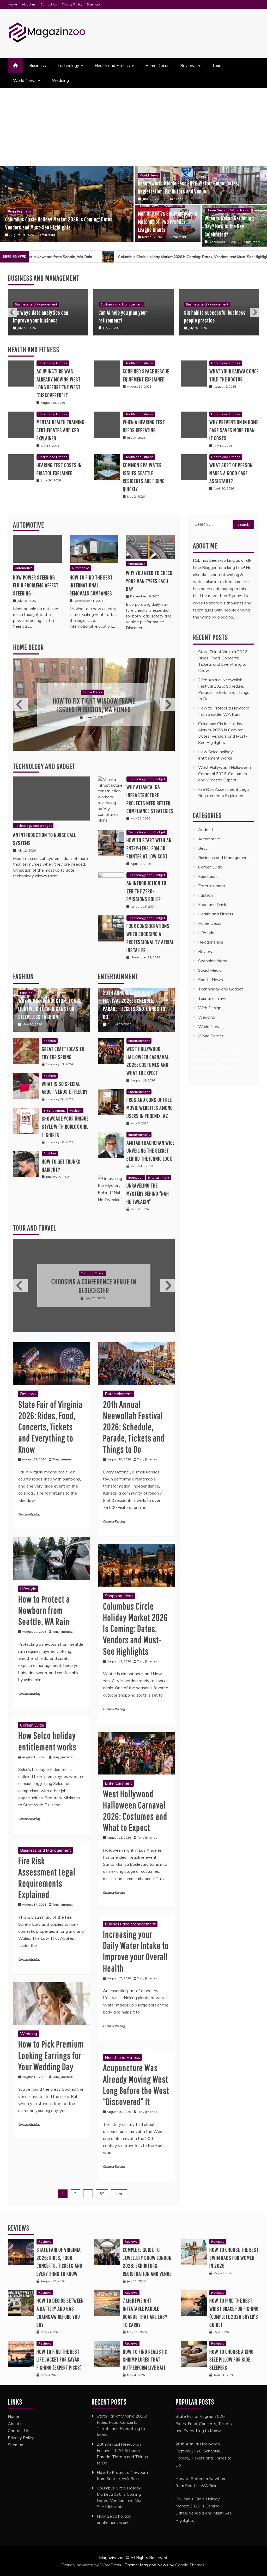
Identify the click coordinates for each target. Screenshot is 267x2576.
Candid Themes (190, 2564)
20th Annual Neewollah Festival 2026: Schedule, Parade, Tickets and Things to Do (134, 1426)
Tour (216, 65)
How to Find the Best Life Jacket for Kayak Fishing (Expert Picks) (59, 2359)
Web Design (210, 1008)
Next (254, 312)
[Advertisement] (133, 127)
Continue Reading (29, 1514)
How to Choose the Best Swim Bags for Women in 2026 (234, 2257)
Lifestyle (28, 1588)
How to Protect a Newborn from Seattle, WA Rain (44, 1609)
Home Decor (157, 65)
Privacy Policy (72, 4)
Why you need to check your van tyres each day (149, 581)
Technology (68, 65)
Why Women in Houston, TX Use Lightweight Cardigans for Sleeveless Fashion (50, 1009)
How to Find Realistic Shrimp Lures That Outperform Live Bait (145, 2359)
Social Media (210, 970)
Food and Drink (212, 904)
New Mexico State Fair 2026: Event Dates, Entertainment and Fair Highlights (94, 1286)
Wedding (60, 80)
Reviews (188, 65)
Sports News (150, 206)
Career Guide (32, 1724)
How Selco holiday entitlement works (207, 257)
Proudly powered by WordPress (92, 2564)
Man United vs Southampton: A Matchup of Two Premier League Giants (168, 221)
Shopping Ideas (119, 1595)
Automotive (29, 525)
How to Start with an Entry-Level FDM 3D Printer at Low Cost (149, 848)
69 (102, 2193)
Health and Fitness (112, 65)
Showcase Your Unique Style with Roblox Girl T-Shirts (65, 1126)
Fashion (23, 976)
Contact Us (49, 4)
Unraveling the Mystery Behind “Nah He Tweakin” (148, 1193)
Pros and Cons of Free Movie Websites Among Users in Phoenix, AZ (150, 1108)
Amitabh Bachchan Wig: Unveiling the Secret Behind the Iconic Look (150, 1150)
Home (13, 4)
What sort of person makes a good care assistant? (231, 473)
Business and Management (36, 304)
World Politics (211, 1036)
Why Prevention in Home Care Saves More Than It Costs (234, 430)
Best (203, 848)
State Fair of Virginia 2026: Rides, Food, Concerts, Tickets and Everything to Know (50, 1426)
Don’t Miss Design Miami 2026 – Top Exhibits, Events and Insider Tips (94, 705)
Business (38, 65)
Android (205, 829)
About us (29, 4)
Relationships (211, 942)
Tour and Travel (35, 1228)
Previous (13, 312)
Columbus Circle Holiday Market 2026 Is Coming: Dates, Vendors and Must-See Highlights (135, 1628)
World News (25, 80)
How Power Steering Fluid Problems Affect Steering (36, 585)
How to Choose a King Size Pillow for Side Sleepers (232, 2359)
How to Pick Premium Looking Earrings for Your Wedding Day (51, 2055)
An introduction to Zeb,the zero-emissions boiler (146, 891)
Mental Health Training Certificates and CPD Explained (60, 430)
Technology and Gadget (44, 766)
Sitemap (93, 4)
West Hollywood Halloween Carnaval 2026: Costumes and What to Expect (224, 774)
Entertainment (54, 1110)
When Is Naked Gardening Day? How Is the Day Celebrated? (229, 226)
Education (136, 1177)
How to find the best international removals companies (91, 585)
